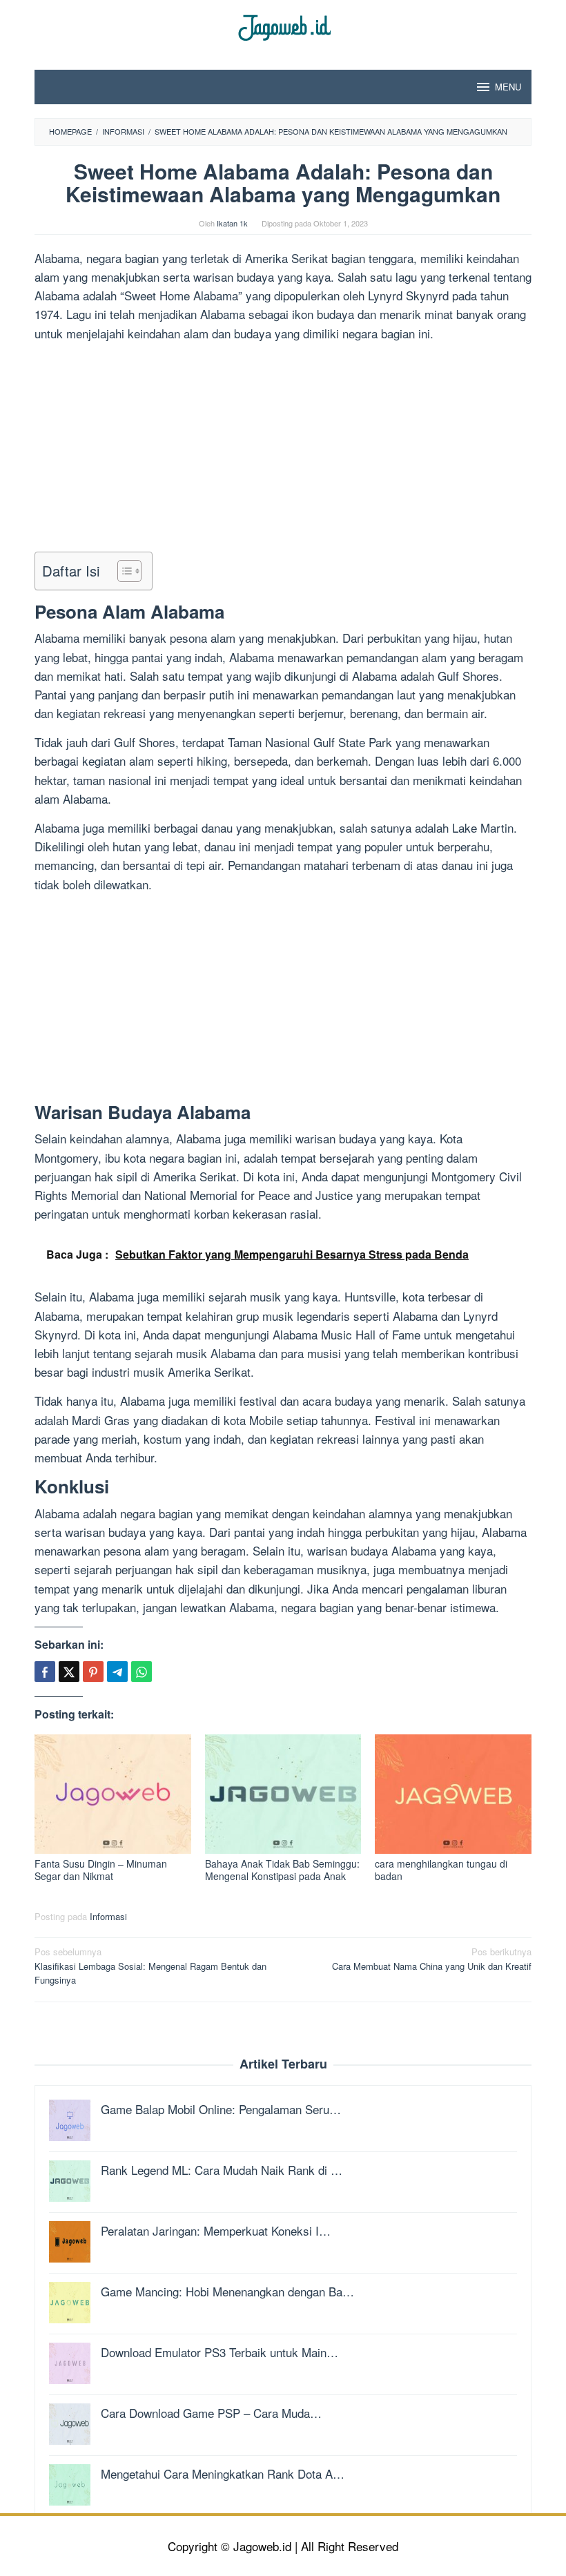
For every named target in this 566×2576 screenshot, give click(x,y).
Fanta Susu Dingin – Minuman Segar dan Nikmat (101, 1870)
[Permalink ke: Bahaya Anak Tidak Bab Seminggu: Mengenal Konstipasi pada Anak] (283, 1794)
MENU (508, 87)
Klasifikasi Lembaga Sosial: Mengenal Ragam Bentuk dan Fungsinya (150, 1966)
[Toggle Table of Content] (123, 571)
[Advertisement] (283, 449)
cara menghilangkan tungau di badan (441, 1870)
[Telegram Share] (117, 1672)
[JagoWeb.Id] (283, 26)
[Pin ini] (93, 1672)
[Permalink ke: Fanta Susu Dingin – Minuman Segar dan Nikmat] (113, 1794)
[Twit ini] (69, 1672)
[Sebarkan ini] (45, 1672)
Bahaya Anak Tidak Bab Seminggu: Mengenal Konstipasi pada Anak (282, 1870)
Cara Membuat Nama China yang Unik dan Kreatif (432, 1959)
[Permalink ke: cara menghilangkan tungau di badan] (453, 1794)
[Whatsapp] (141, 1672)
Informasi (108, 1916)
